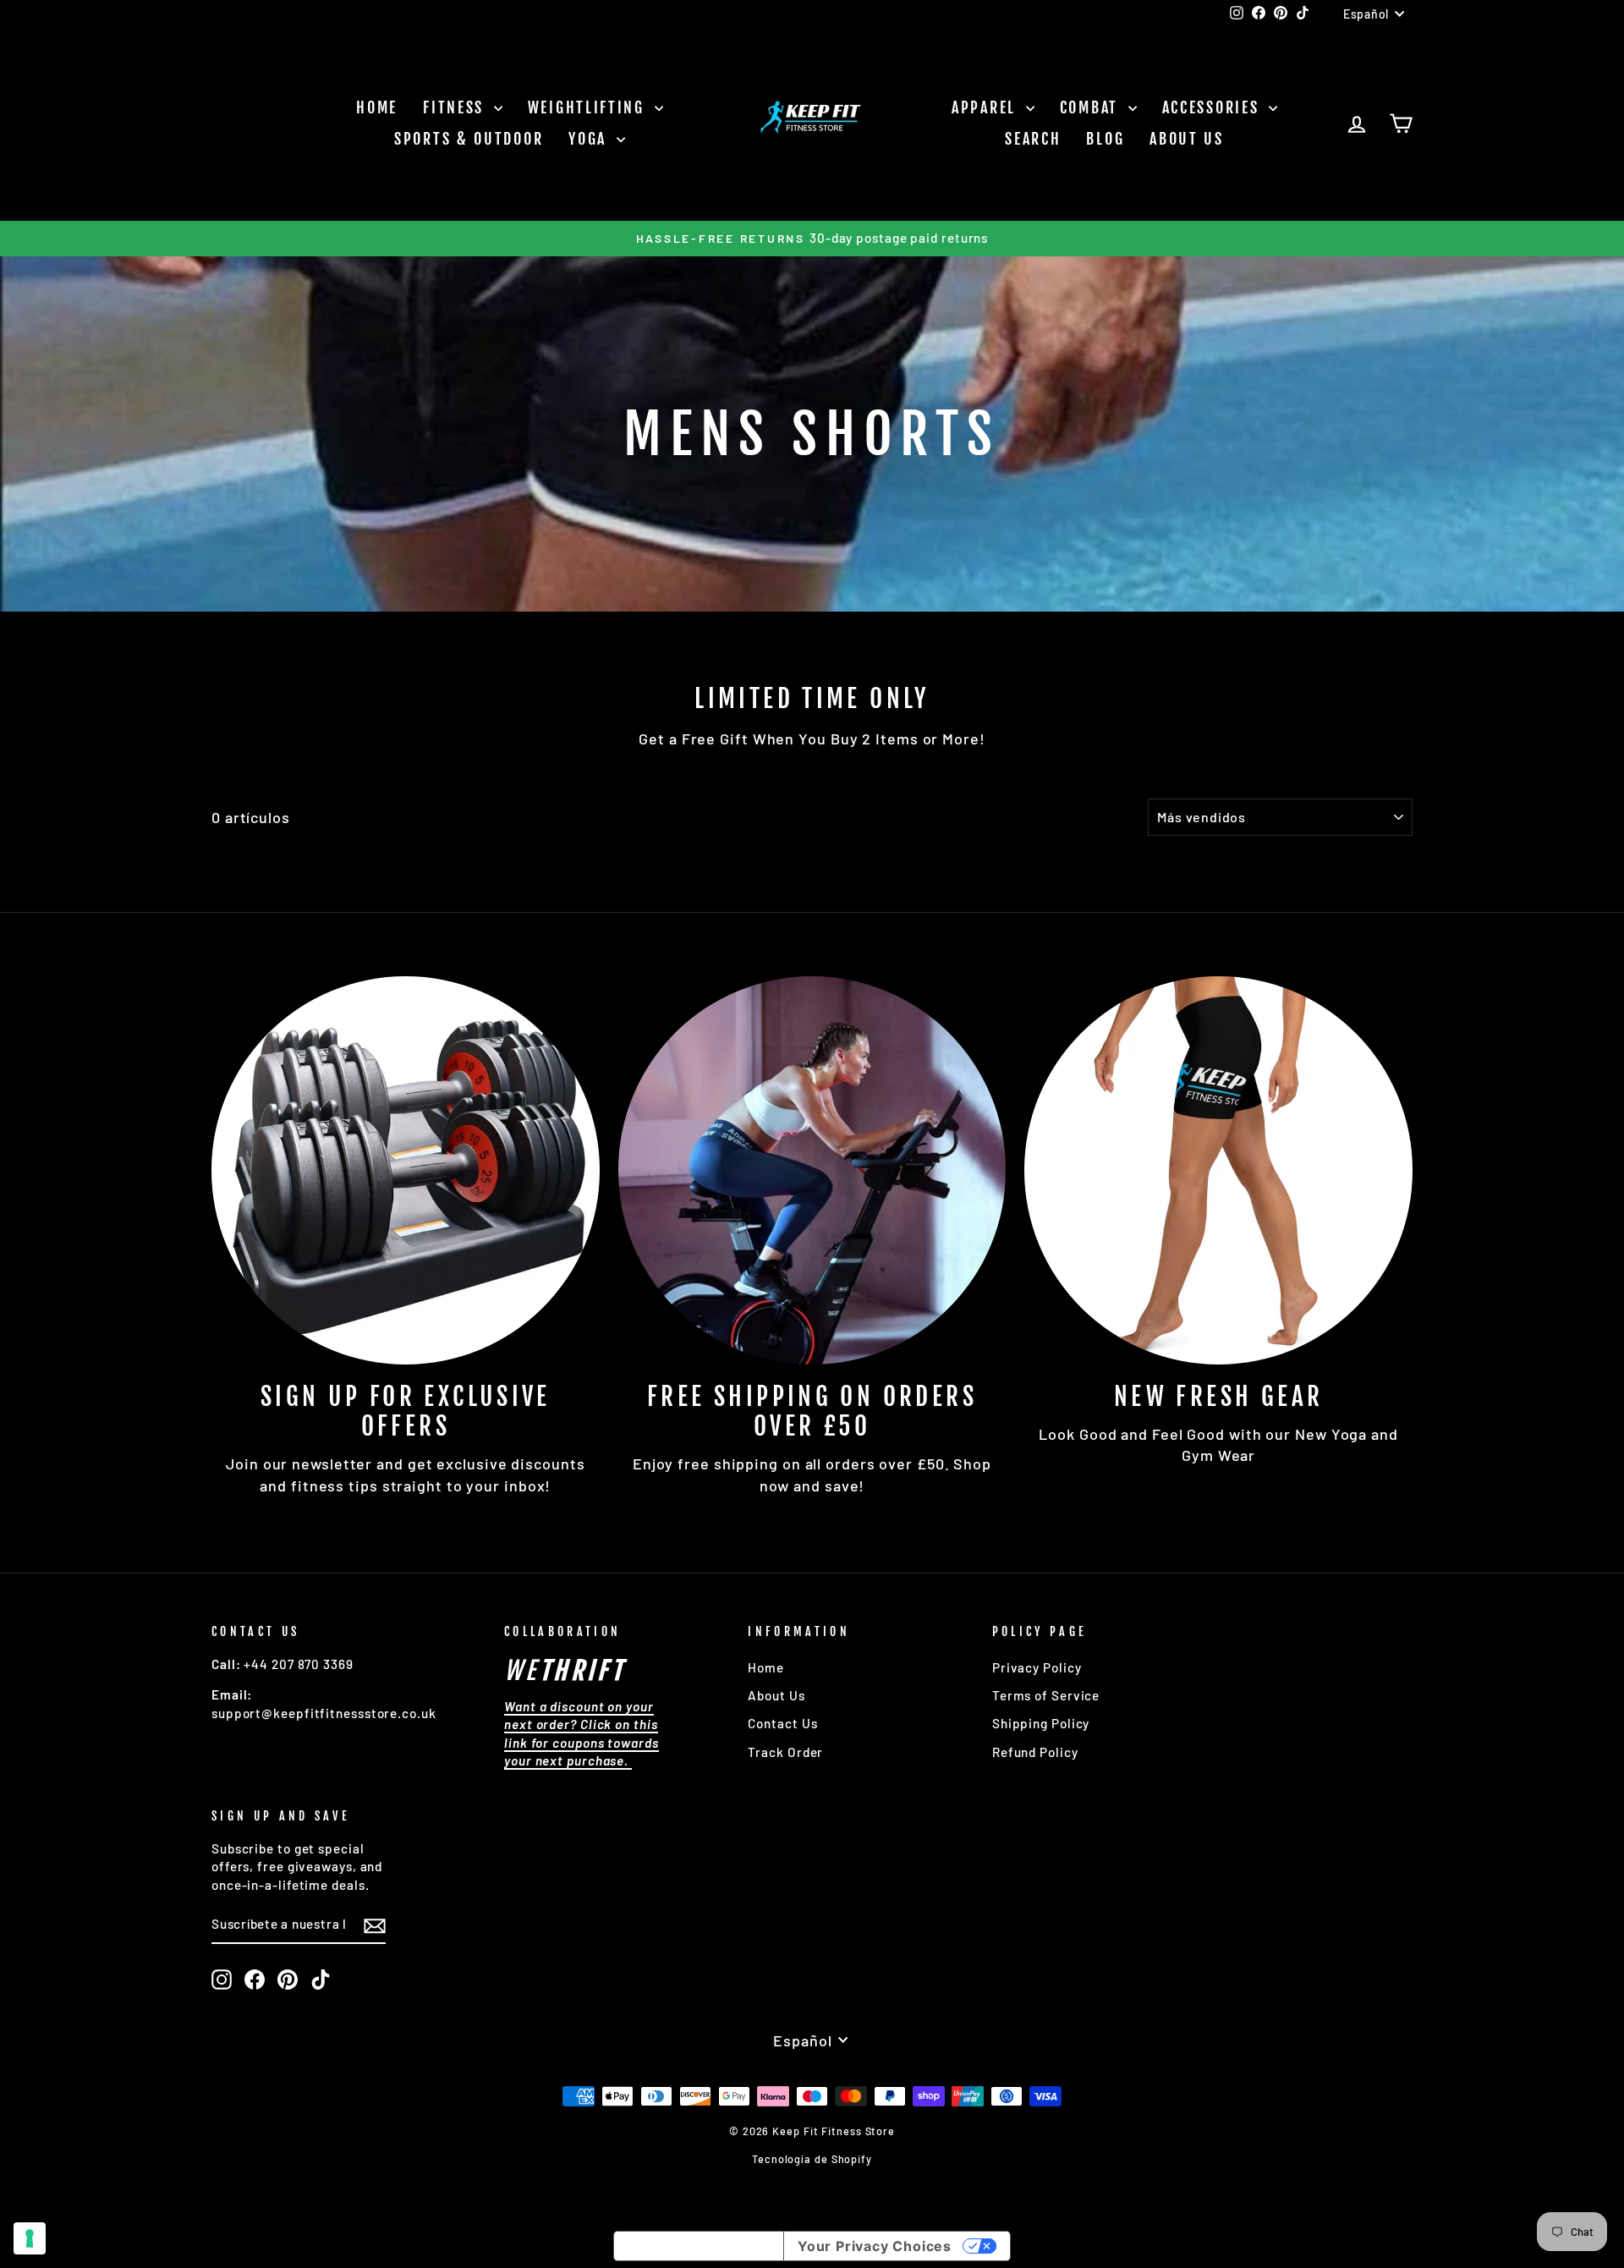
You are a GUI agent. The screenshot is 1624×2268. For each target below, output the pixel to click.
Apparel (987, 107)
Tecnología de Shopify (812, 2159)
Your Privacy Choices (875, 2246)
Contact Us (782, 1723)
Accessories (1213, 107)
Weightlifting (589, 107)
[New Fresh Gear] (1218, 1170)
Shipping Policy (1041, 1723)
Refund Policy (1035, 1752)
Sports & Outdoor (469, 139)
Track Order (785, 1752)
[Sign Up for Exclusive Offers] (406, 1170)
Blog (1105, 139)
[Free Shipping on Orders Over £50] (812, 1170)
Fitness (456, 107)
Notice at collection (699, 2246)
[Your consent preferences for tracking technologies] (30, 2238)
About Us (1187, 139)
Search (1033, 139)
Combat (1092, 107)
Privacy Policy (1037, 1667)
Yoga (590, 139)
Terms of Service (1046, 1695)
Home (377, 107)
